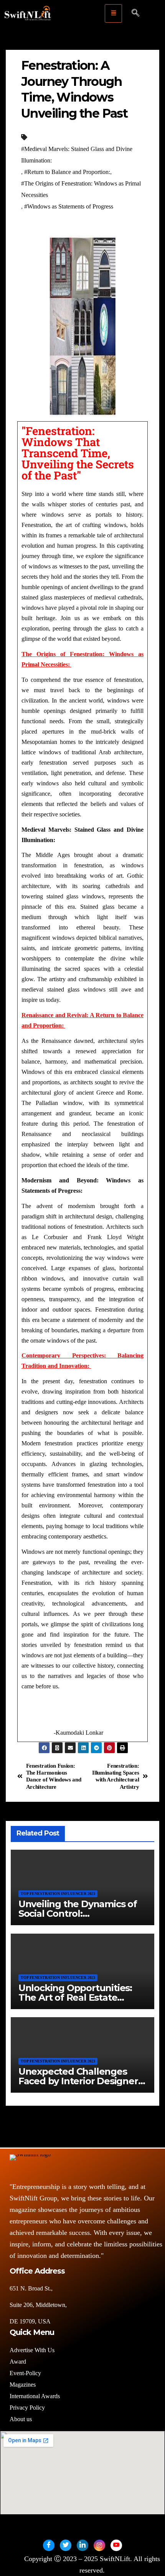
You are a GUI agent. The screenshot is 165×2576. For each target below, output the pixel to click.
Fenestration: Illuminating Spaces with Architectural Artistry (115, 1776)
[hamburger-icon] (113, 13)
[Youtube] (116, 2545)
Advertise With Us (32, 2350)
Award (18, 2362)
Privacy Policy (27, 2408)
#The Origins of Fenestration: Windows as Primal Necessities (81, 189)
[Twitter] (66, 2545)
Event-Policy (25, 2373)
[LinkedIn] (82, 2545)
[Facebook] (49, 2545)
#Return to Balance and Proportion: (67, 172)
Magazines (23, 2385)
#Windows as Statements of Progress (69, 206)
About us (21, 2419)
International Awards (35, 2396)
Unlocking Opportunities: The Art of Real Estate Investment (75, 1997)
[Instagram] (99, 2545)
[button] (135, 13)
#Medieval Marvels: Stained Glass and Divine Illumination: (77, 155)
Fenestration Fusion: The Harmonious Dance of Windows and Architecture (54, 1776)
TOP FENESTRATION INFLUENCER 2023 (58, 1894)
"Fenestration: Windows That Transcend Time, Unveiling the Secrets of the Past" (78, 453)
